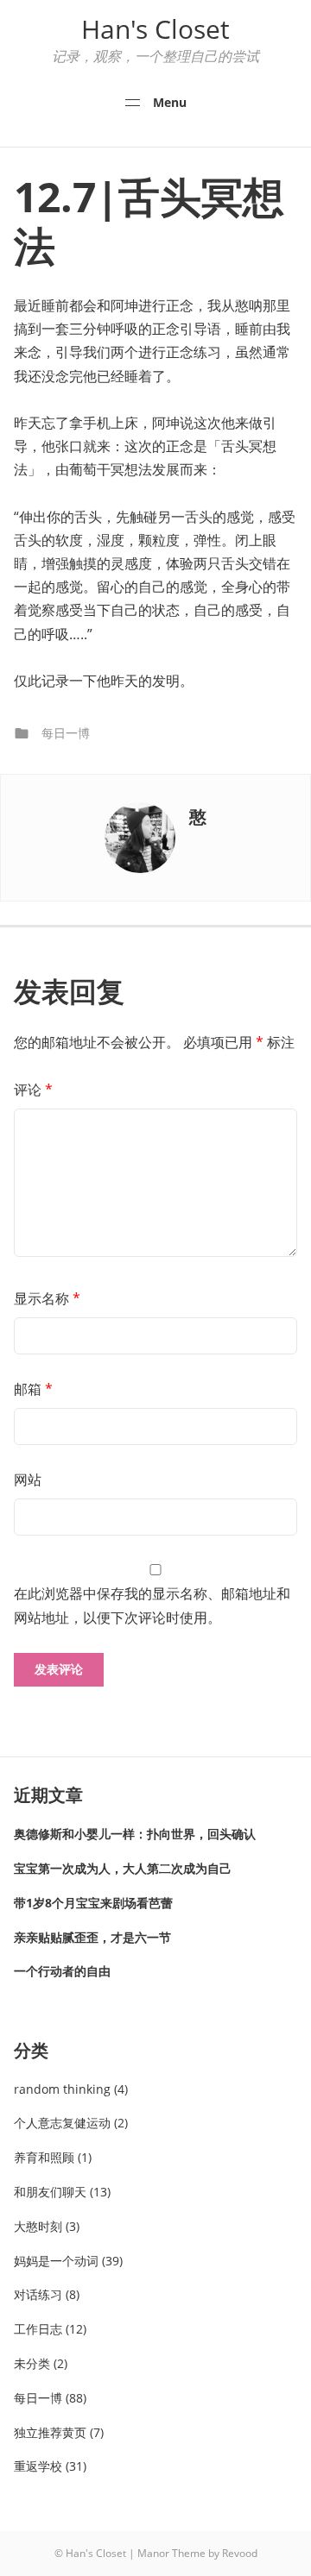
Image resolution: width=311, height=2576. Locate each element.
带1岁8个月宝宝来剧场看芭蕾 (93, 1903)
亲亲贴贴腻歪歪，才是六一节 (92, 1937)
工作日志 (38, 2329)
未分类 (32, 2363)
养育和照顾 (44, 2157)
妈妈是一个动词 (56, 2261)
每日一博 (66, 733)
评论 (33, 1090)
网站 (28, 1480)
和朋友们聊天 (50, 2192)
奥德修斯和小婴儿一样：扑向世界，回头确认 (135, 1834)
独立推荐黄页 (50, 2432)
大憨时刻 (38, 2226)
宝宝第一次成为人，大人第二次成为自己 (123, 1868)
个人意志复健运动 (62, 2123)
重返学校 (38, 2466)
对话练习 (38, 2294)
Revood (240, 2553)
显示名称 (47, 1298)
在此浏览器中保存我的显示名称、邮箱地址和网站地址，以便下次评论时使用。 (152, 1605)
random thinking (62, 2089)
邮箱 (33, 1389)
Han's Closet (155, 29)
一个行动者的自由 (62, 1971)
